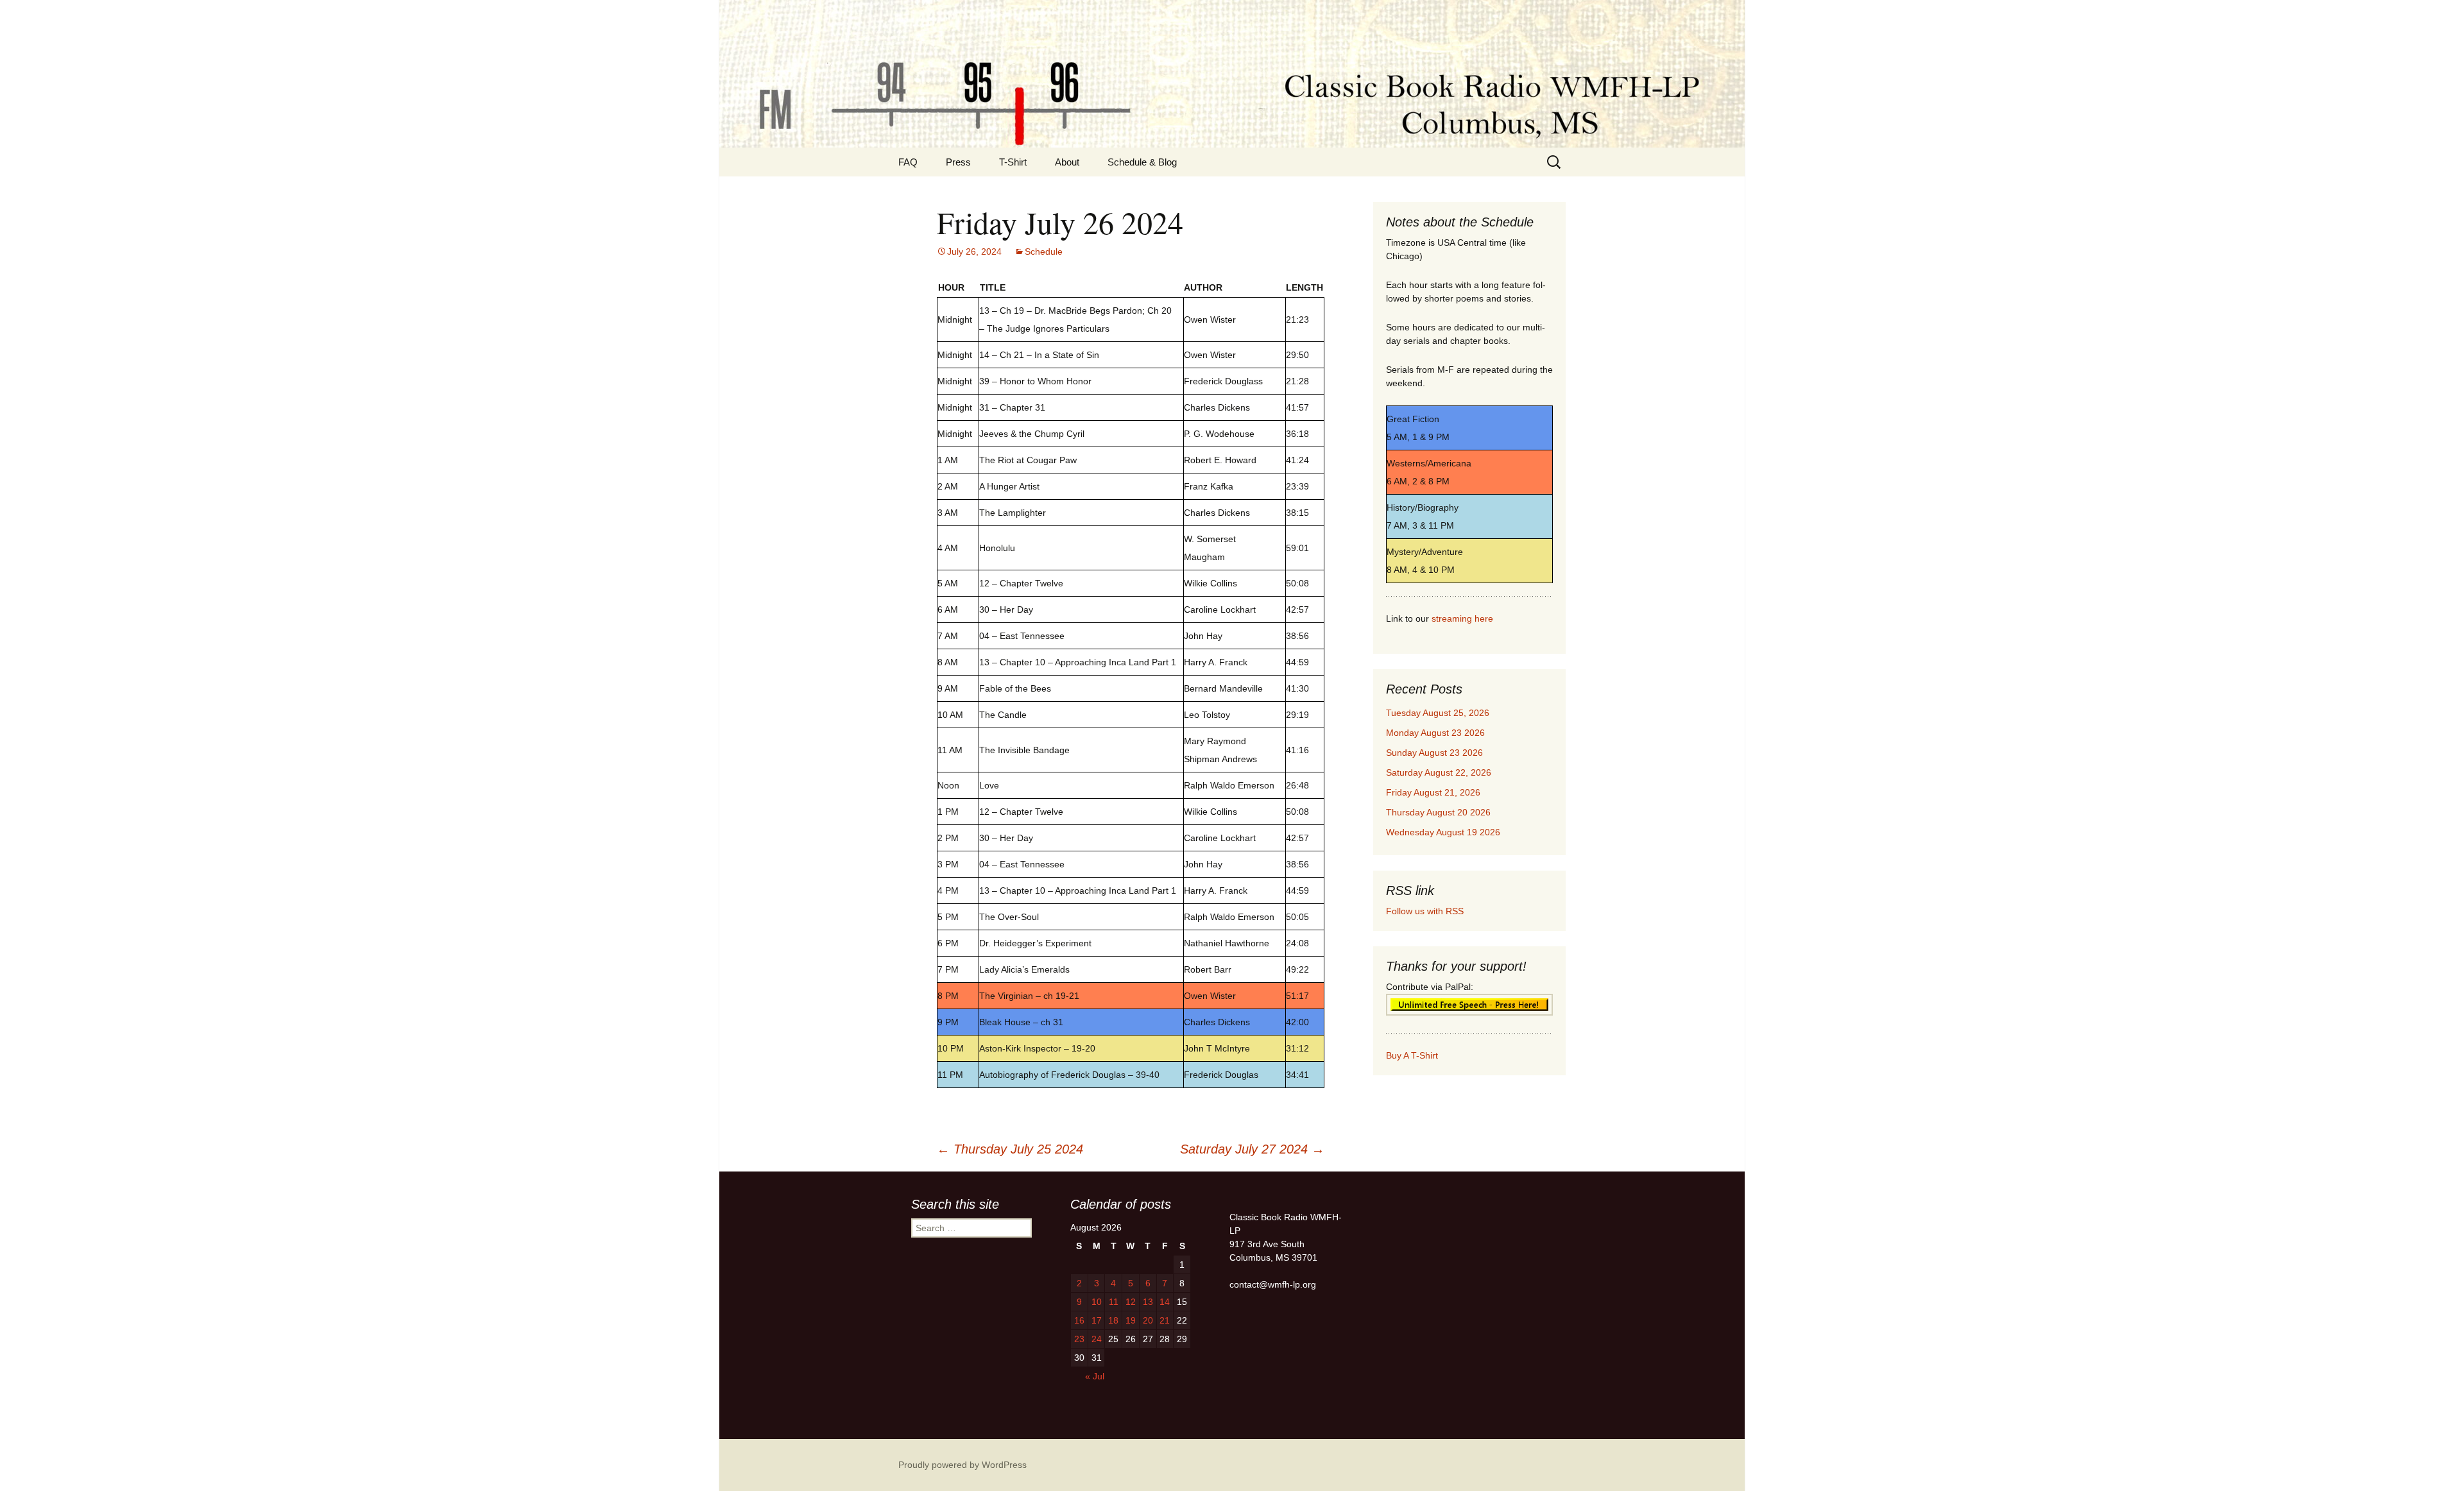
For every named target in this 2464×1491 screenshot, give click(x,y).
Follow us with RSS (1425, 911)
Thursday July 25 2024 (1010, 1149)
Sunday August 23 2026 (1434, 753)
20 (1148, 1320)
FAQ (908, 162)
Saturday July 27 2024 (1252, 1149)
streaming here (1462, 618)
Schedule (1044, 251)
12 (1131, 1302)
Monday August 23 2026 (1435, 733)
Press (958, 162)
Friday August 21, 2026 (1433, 792)
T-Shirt (1013, 162)
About (1067, 162)
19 (1131, 1320)
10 (1097, 1302)
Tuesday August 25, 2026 (1438, 713)
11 (1114, 1302)
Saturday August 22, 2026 (1439, 772)
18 (1113, 1320)
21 (1165, 1320)
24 (1097, 1339)
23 (1079, 1339)
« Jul (1095, 1376)
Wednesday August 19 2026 (1443, 832)
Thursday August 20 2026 (1438, 812)
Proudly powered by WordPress (963, 1465)
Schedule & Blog (1142, 162)
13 (1148, 1302)
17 (1097, 1320)
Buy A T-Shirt (1412, 1055)
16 (1079, 1320)
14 (1165, 1302)
